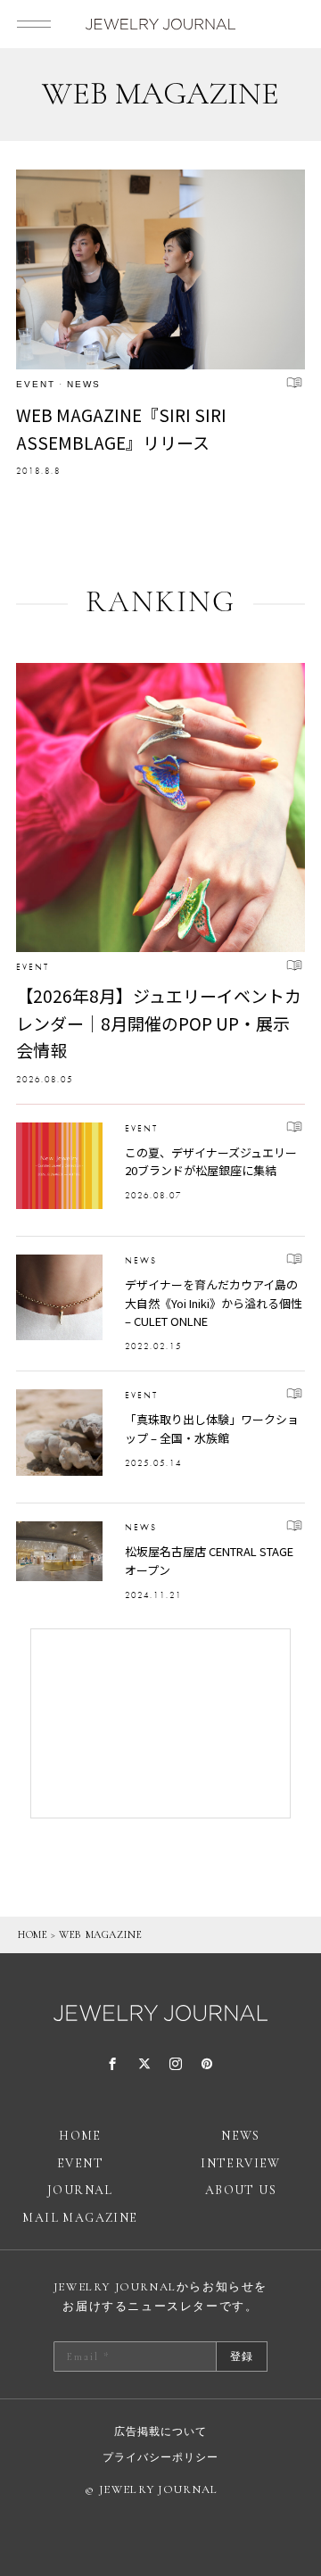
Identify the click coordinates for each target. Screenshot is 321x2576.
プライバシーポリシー (160, 2457)
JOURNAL (80, 2190)
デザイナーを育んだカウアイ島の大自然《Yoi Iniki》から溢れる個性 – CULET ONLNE (214, 1303)
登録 (242, 2357)
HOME (33, 1934)
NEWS (84, 384)
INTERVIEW (241, 2163)
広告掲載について (160, 2431)
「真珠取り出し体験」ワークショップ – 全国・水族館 (212, 1429)
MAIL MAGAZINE (80, 2218)
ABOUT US (241, 2190)
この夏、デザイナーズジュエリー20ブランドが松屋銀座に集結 (211, 1162)
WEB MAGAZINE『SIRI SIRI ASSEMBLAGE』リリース (121, 428)
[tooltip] (113, 2065)
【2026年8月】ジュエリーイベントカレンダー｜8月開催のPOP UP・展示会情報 (159, 1023)
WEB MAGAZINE (100, 1934)
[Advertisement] (160, 1723)
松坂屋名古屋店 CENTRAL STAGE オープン (209, 1561)
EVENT (36, 384)
